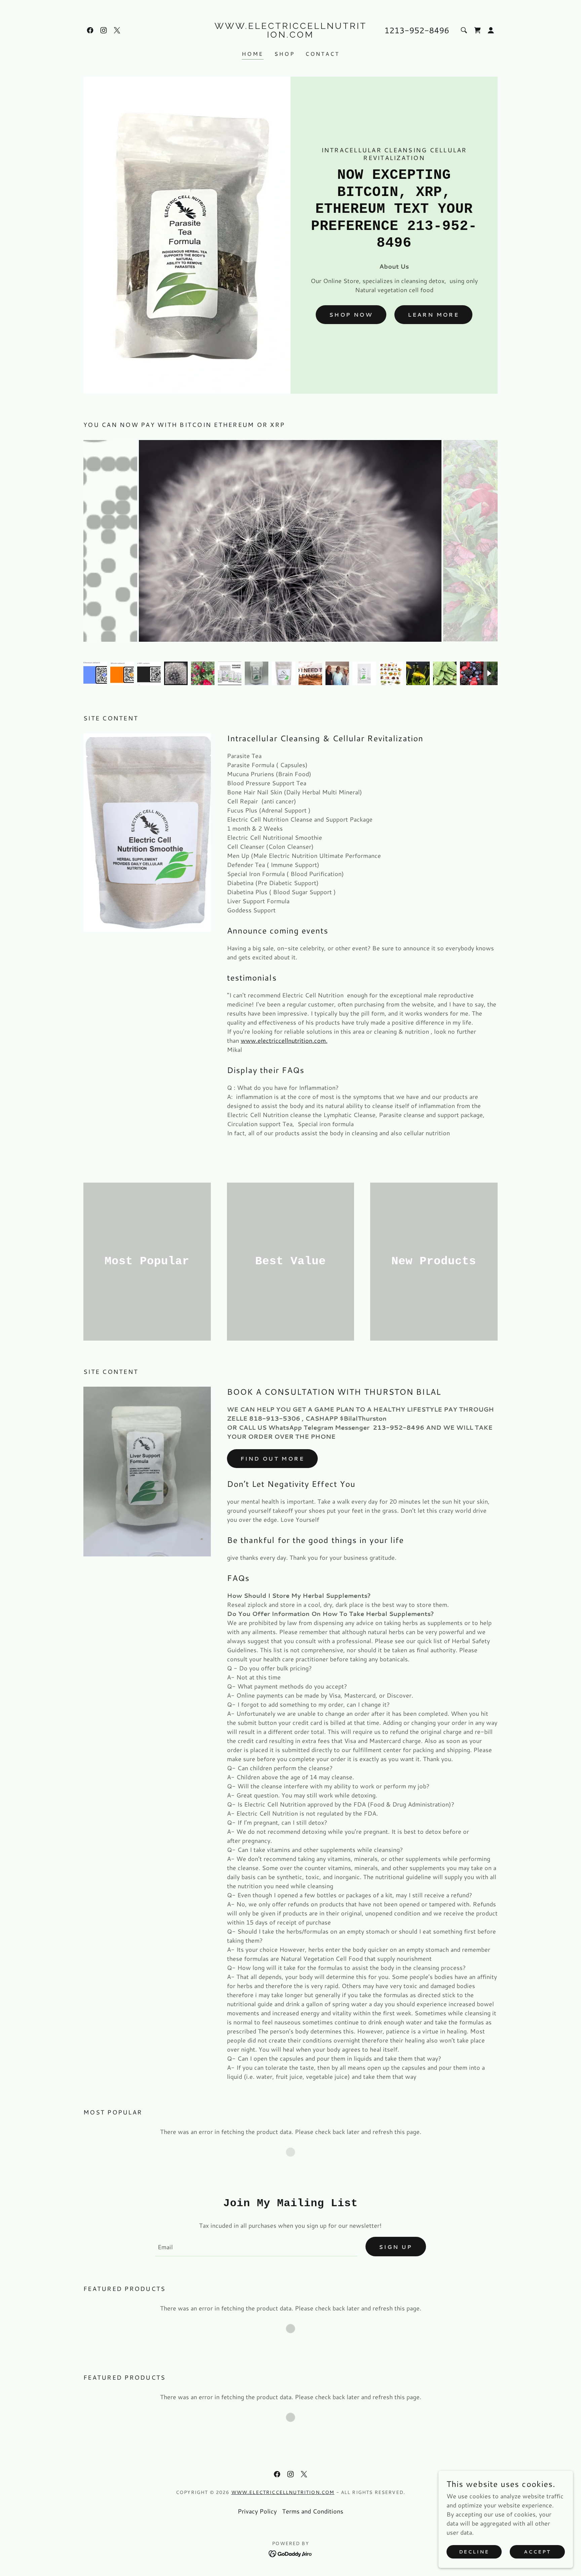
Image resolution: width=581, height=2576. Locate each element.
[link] (90, 30)
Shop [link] (285, 54)
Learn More (433, 314)
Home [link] (253, 54)
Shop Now (351, 314)
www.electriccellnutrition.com (283, 2492)
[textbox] (256, 2247)
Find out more (273, 1458)
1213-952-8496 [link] (417, 30)
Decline (474, 2552)
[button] (491, 30)
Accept (537, 2552)
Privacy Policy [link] (257, 2511)
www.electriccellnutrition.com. (284, 1040)
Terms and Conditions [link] (313, 2511)
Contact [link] (322, 54)
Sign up (396, 2247)
